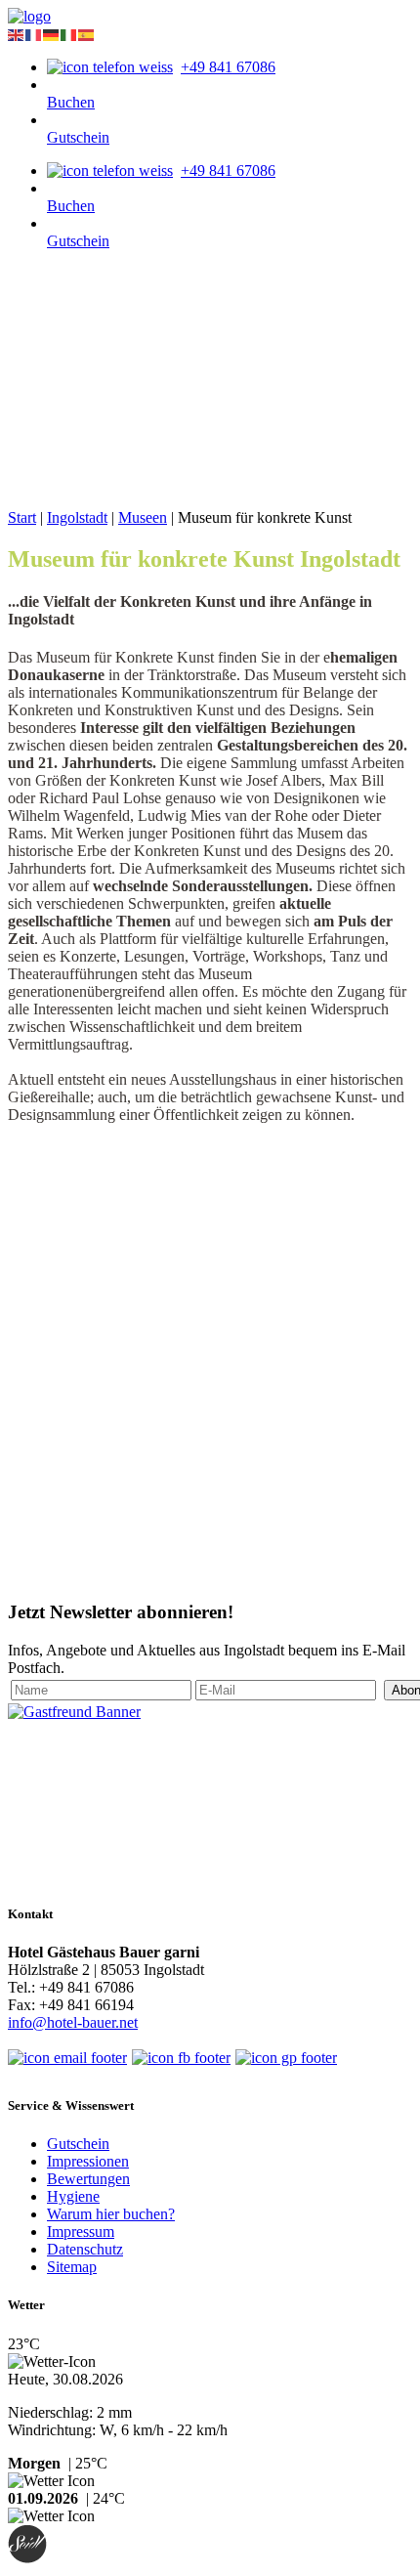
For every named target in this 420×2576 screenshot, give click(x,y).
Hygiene (73, 2196)
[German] (52, 34)
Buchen (71, 102)
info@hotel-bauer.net (73, 2022)
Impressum (81, 2232)
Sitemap (72, 2267)
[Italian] (69, 34)
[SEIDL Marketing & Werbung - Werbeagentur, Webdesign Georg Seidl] (27, 2559)
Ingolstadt (77, 517)
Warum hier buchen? (111, 2214)
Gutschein (78, 137)
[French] (34, 34)
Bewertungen (88, 2179)
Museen (143, 517)
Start (22, 517)
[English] (17, 34)
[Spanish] (87, 34)
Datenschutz (85, 2249)
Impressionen (88, 2161)
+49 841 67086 (228, 67)
